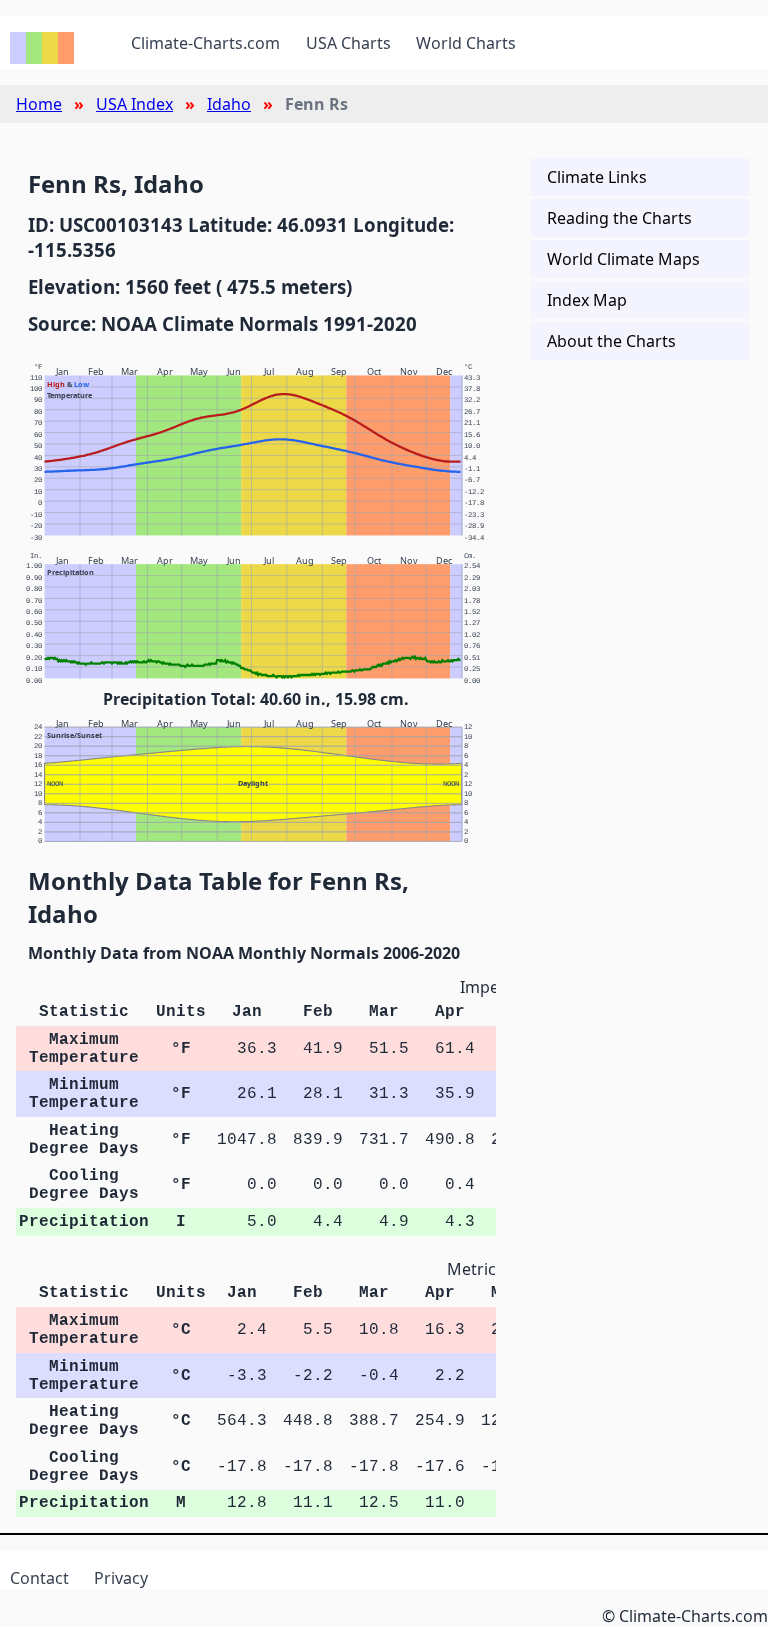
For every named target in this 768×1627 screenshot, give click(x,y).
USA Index (134, 104)
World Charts (466, 43)
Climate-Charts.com (205, 43)
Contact (39, 1578)
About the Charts (611, 341)
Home (39, 104)
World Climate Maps (623, 259)
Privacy (121, 1578)
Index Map (587, 300)
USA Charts (348, 43)
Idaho (229, 104)
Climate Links (597, 177)
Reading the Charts (619, 218)
